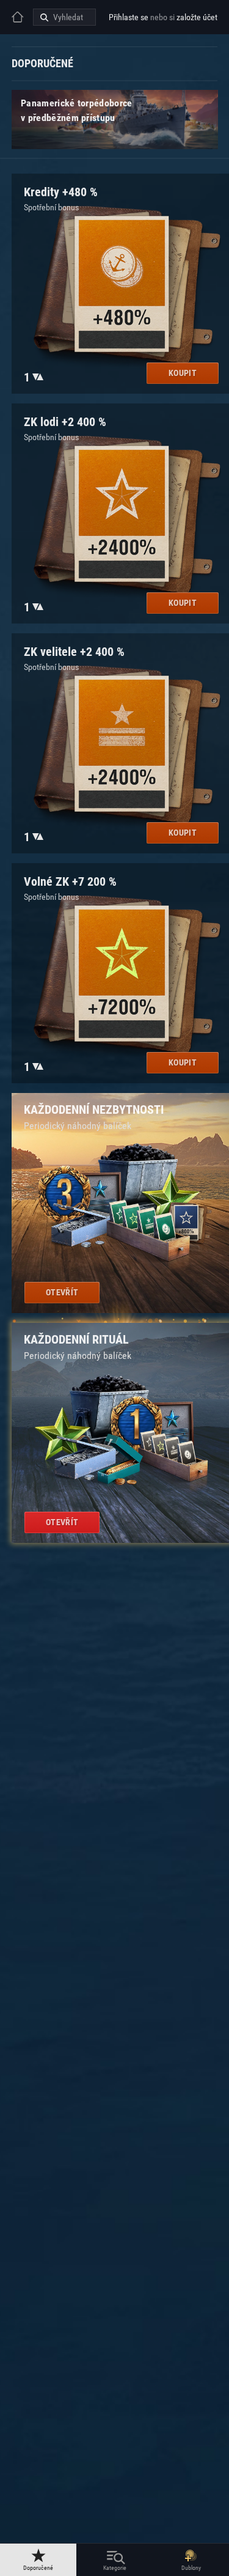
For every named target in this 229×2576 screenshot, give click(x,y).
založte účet (197, 17)
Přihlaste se (129, 17)
